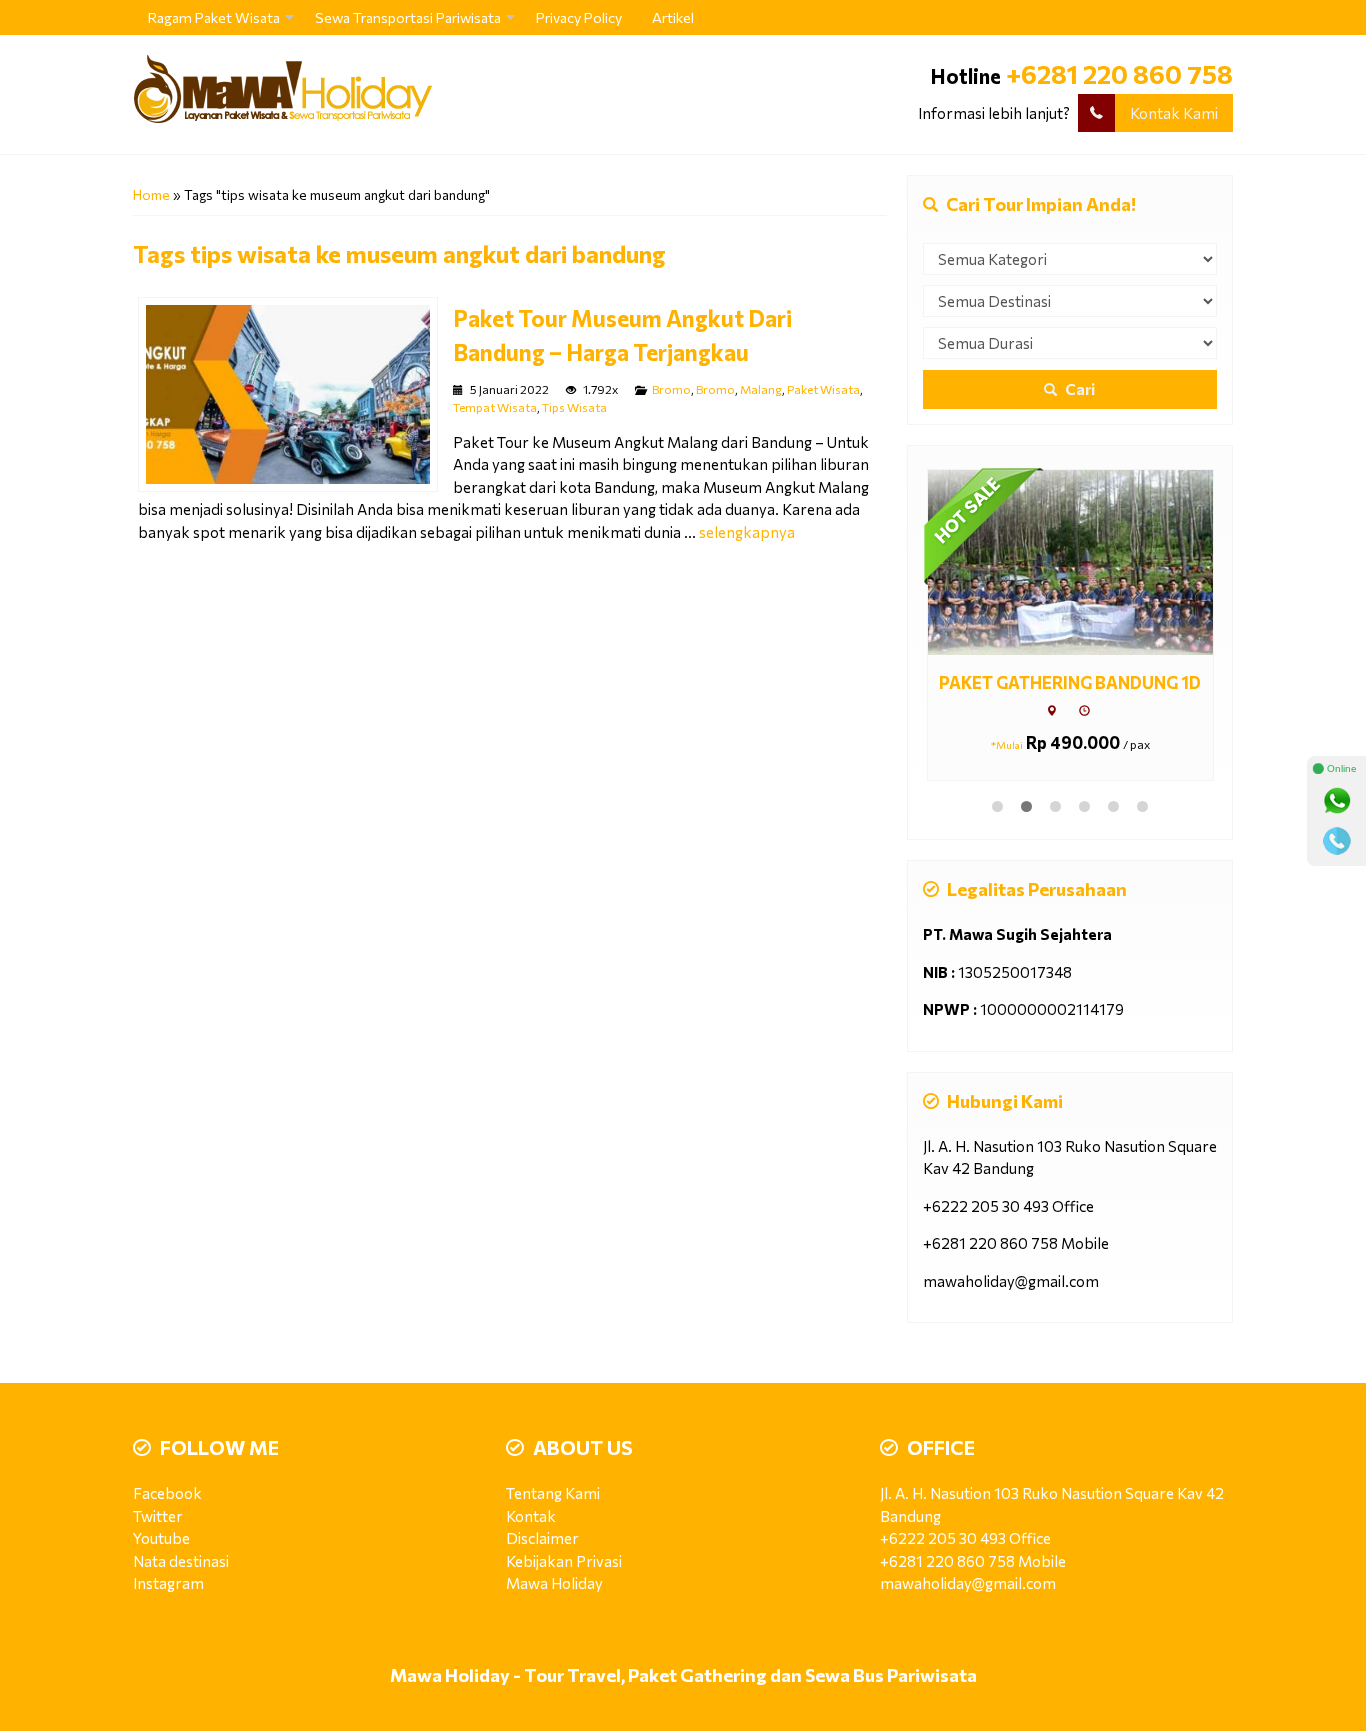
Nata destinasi (181, 1561)
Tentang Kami (553, 1493)
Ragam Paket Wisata (214, 17)
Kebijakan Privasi (564, 1561)
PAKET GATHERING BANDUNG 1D (1070, 682)
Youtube (161, 1538)
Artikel (673, 17)
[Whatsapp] (1337, 801)
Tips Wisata (574, 407)
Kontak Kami (1174, 113)
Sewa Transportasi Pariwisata (408, 17)
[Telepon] (1337, 841)
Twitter (158, 1516)
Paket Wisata (823, 389)
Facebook (167, 1493)
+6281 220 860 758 (1119, 73)
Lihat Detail (1088, 561)
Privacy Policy (579, 17)
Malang (761, 389)
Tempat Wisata (495, 407)
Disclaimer (542, 1538)
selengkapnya (747, 532)
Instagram (168, 1583)
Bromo (671, 389)
